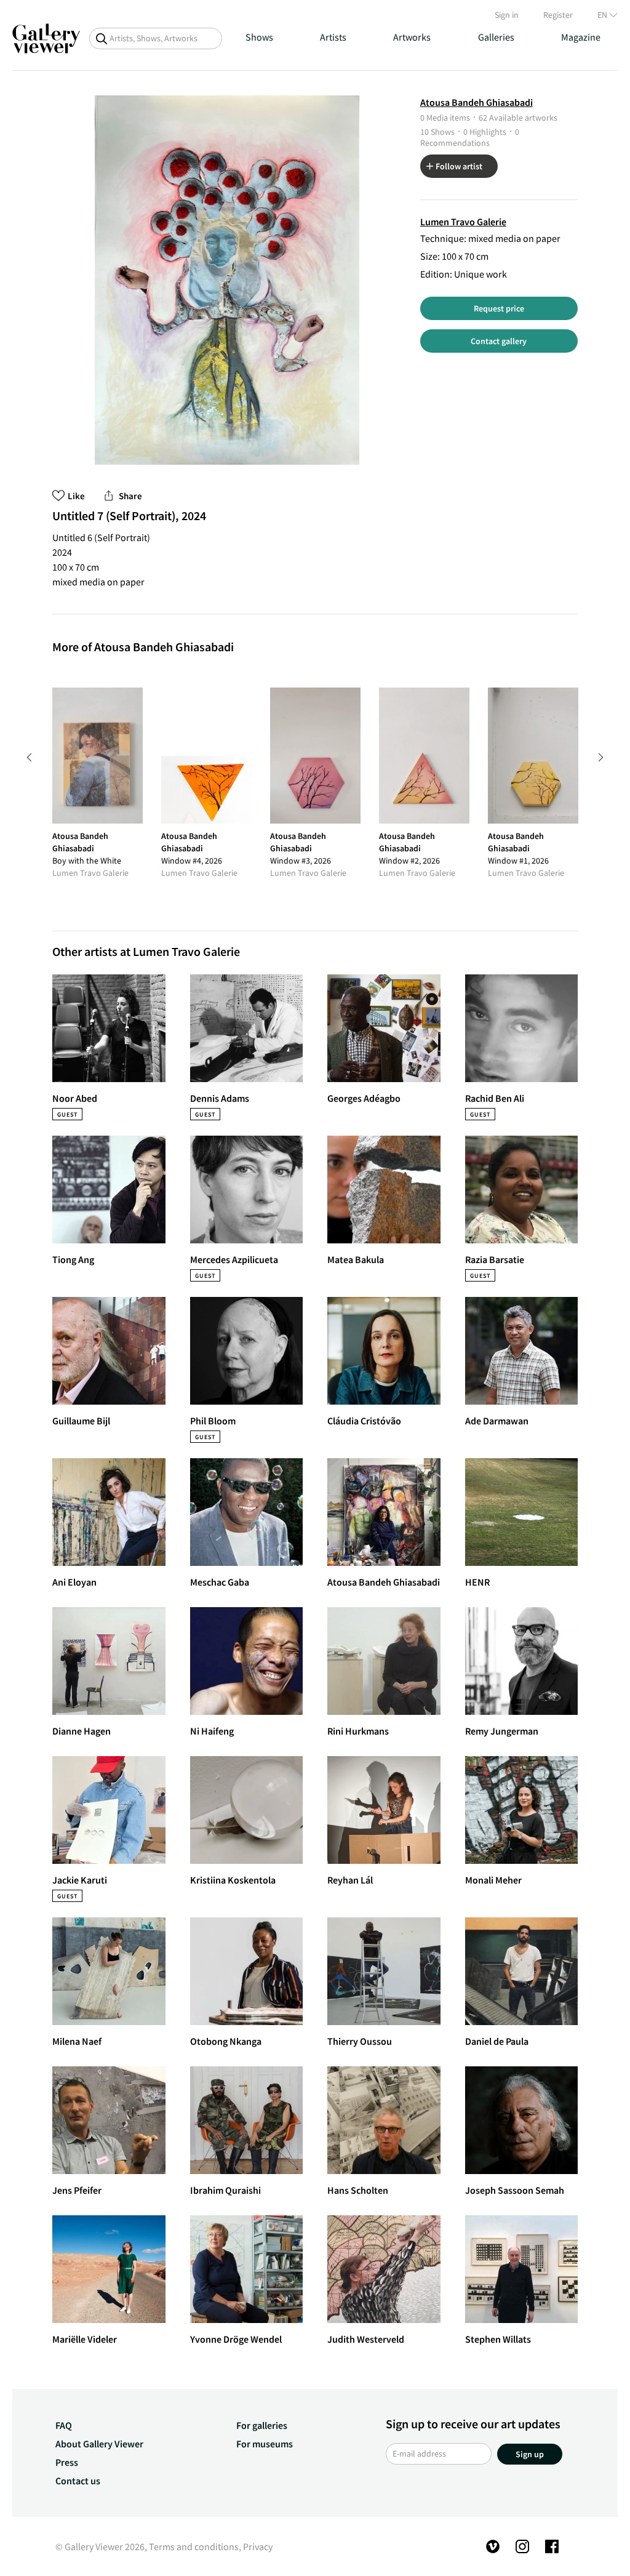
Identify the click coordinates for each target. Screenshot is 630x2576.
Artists (333, 37)
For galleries (262, 2425)
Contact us (78, 2481)
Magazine (581, 37)
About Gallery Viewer (99, 2444)
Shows (259, 37)
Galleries (496, 37)
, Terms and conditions (192, 2546)
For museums (265, 2444)
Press (67, 2462)
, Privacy (256, 2546)
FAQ (64, 2425)
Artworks (412, 37)
